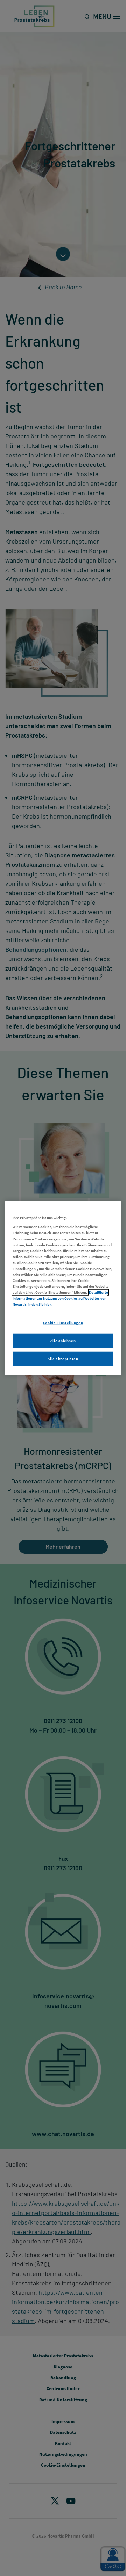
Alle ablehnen (63, 1341)
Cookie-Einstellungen (63, 1323)
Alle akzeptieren (63, 1359)
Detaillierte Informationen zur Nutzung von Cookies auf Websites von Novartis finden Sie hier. (60, 1298)
